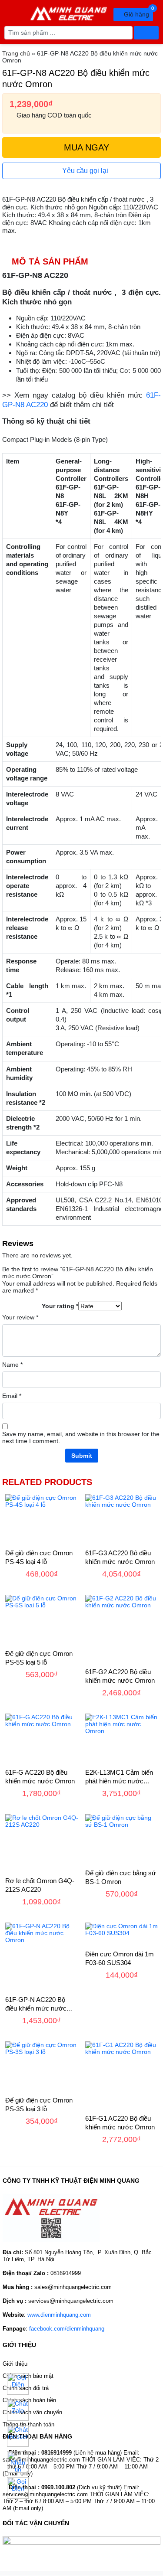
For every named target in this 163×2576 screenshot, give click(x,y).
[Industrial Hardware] (69, 12)
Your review (20, 1317)
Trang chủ (16, 53)
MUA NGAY (85, 147)
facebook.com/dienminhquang (67, 2329)
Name (12, 1365)
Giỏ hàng (138, 13)
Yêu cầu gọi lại (84, 171)
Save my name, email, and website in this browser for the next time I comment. (81, 1437)
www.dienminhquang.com (59, 2315)
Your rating (60, 1306)
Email (12, 1396)
